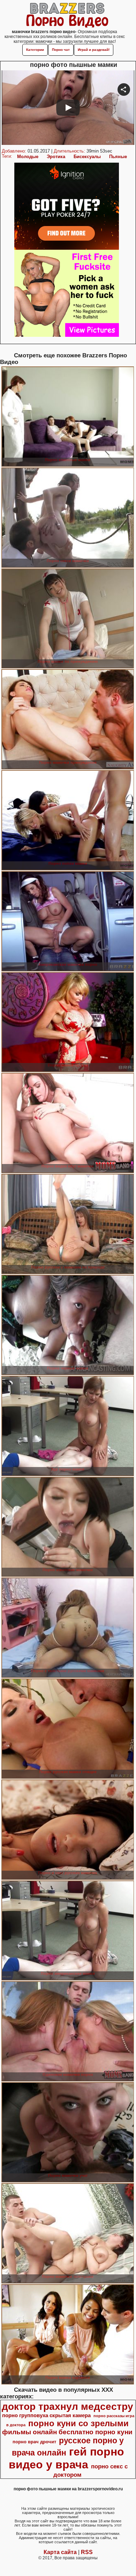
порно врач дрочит (34, 2442)
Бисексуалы (87, 157)
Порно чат (61, 50)
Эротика (56, 157)
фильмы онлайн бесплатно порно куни (67, 2432)
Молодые (28, 157)
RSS (87, 2552)
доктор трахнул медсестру (67, 2407)
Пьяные (118, 157)
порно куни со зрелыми (78, 2423)
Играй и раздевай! (94, 50)
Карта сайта (60, 2552)
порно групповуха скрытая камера (46, 2415)
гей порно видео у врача (67, 2458)
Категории (35, 50)
